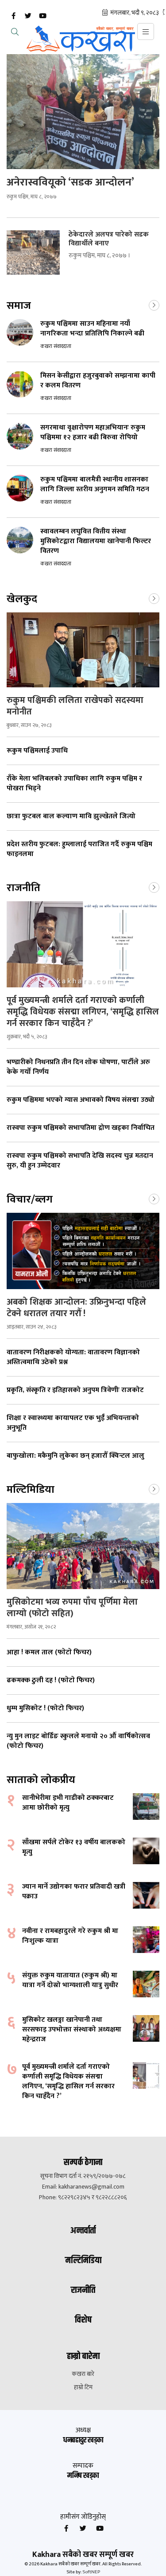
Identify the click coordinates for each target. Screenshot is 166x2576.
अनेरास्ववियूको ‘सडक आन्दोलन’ (70, 182)
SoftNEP (91, 2572)
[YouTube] (42, 16)
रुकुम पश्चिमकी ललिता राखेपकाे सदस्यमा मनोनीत (75, 706)
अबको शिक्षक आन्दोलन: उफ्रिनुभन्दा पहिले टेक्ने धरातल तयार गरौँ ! (76, 1308)
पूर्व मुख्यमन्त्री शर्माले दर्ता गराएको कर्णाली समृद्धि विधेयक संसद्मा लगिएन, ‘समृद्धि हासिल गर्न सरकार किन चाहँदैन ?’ (83, 1012)
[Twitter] (28, 16)
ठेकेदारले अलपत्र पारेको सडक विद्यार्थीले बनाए (109, 239)
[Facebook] (13, 16)
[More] (154, 304)
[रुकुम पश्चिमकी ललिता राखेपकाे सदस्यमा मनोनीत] (83, 650)
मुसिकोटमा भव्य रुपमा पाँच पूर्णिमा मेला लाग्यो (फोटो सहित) (72, 1608)
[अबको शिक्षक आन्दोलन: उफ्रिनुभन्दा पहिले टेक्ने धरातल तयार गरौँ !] (83, 1251)
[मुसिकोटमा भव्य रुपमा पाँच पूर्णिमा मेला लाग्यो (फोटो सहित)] (83, 1546)
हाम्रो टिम (83, 2387)
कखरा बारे (83, 2374)
